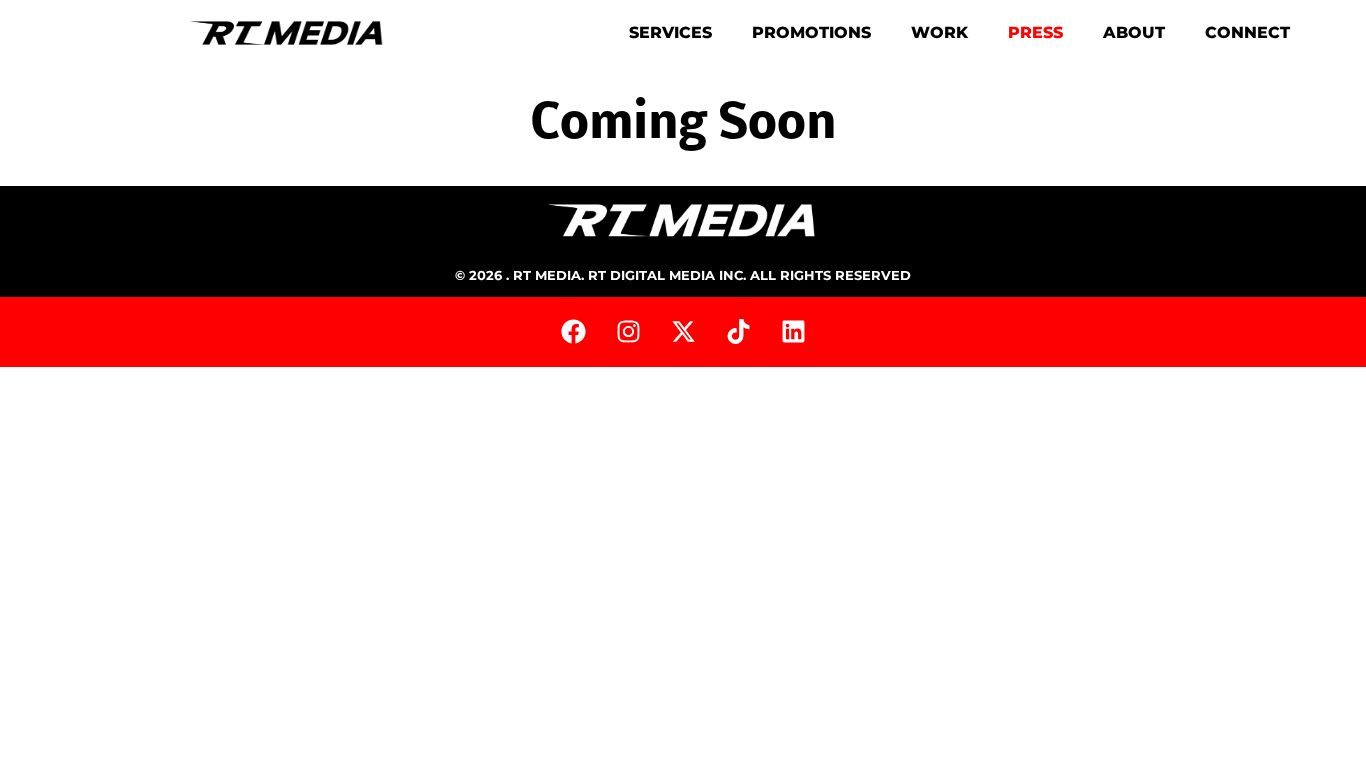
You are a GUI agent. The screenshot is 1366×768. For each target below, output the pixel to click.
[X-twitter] (683, 332)
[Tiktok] (738, 332)
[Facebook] (573, 332)
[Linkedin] (793, 332)
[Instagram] (628, 332)
